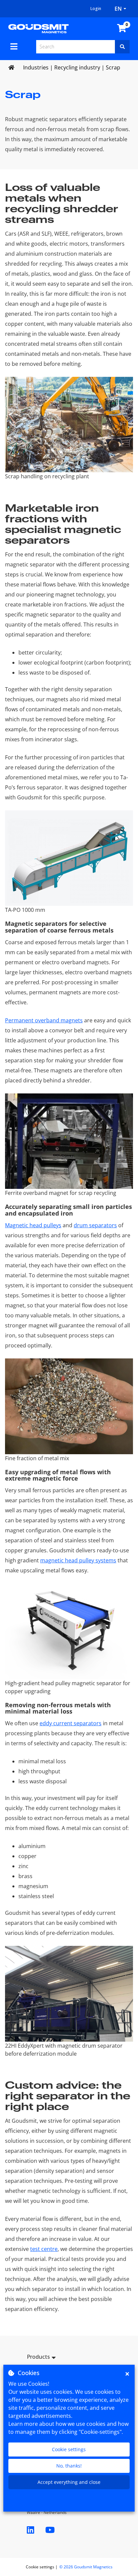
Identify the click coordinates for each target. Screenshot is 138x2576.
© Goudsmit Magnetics (86, 2567)
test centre (44, 2249)
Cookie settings (69, 2449)
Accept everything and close (69, 2482)
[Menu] (14, 46)
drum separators (95, 1225)
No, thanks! (69, 2466)
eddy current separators (71, 1723)
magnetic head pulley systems (78, 1560)
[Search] (122, 47)
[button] (69, 2358)
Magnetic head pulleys (33, 1225)
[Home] (39, 28)
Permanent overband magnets (44, 1020)
